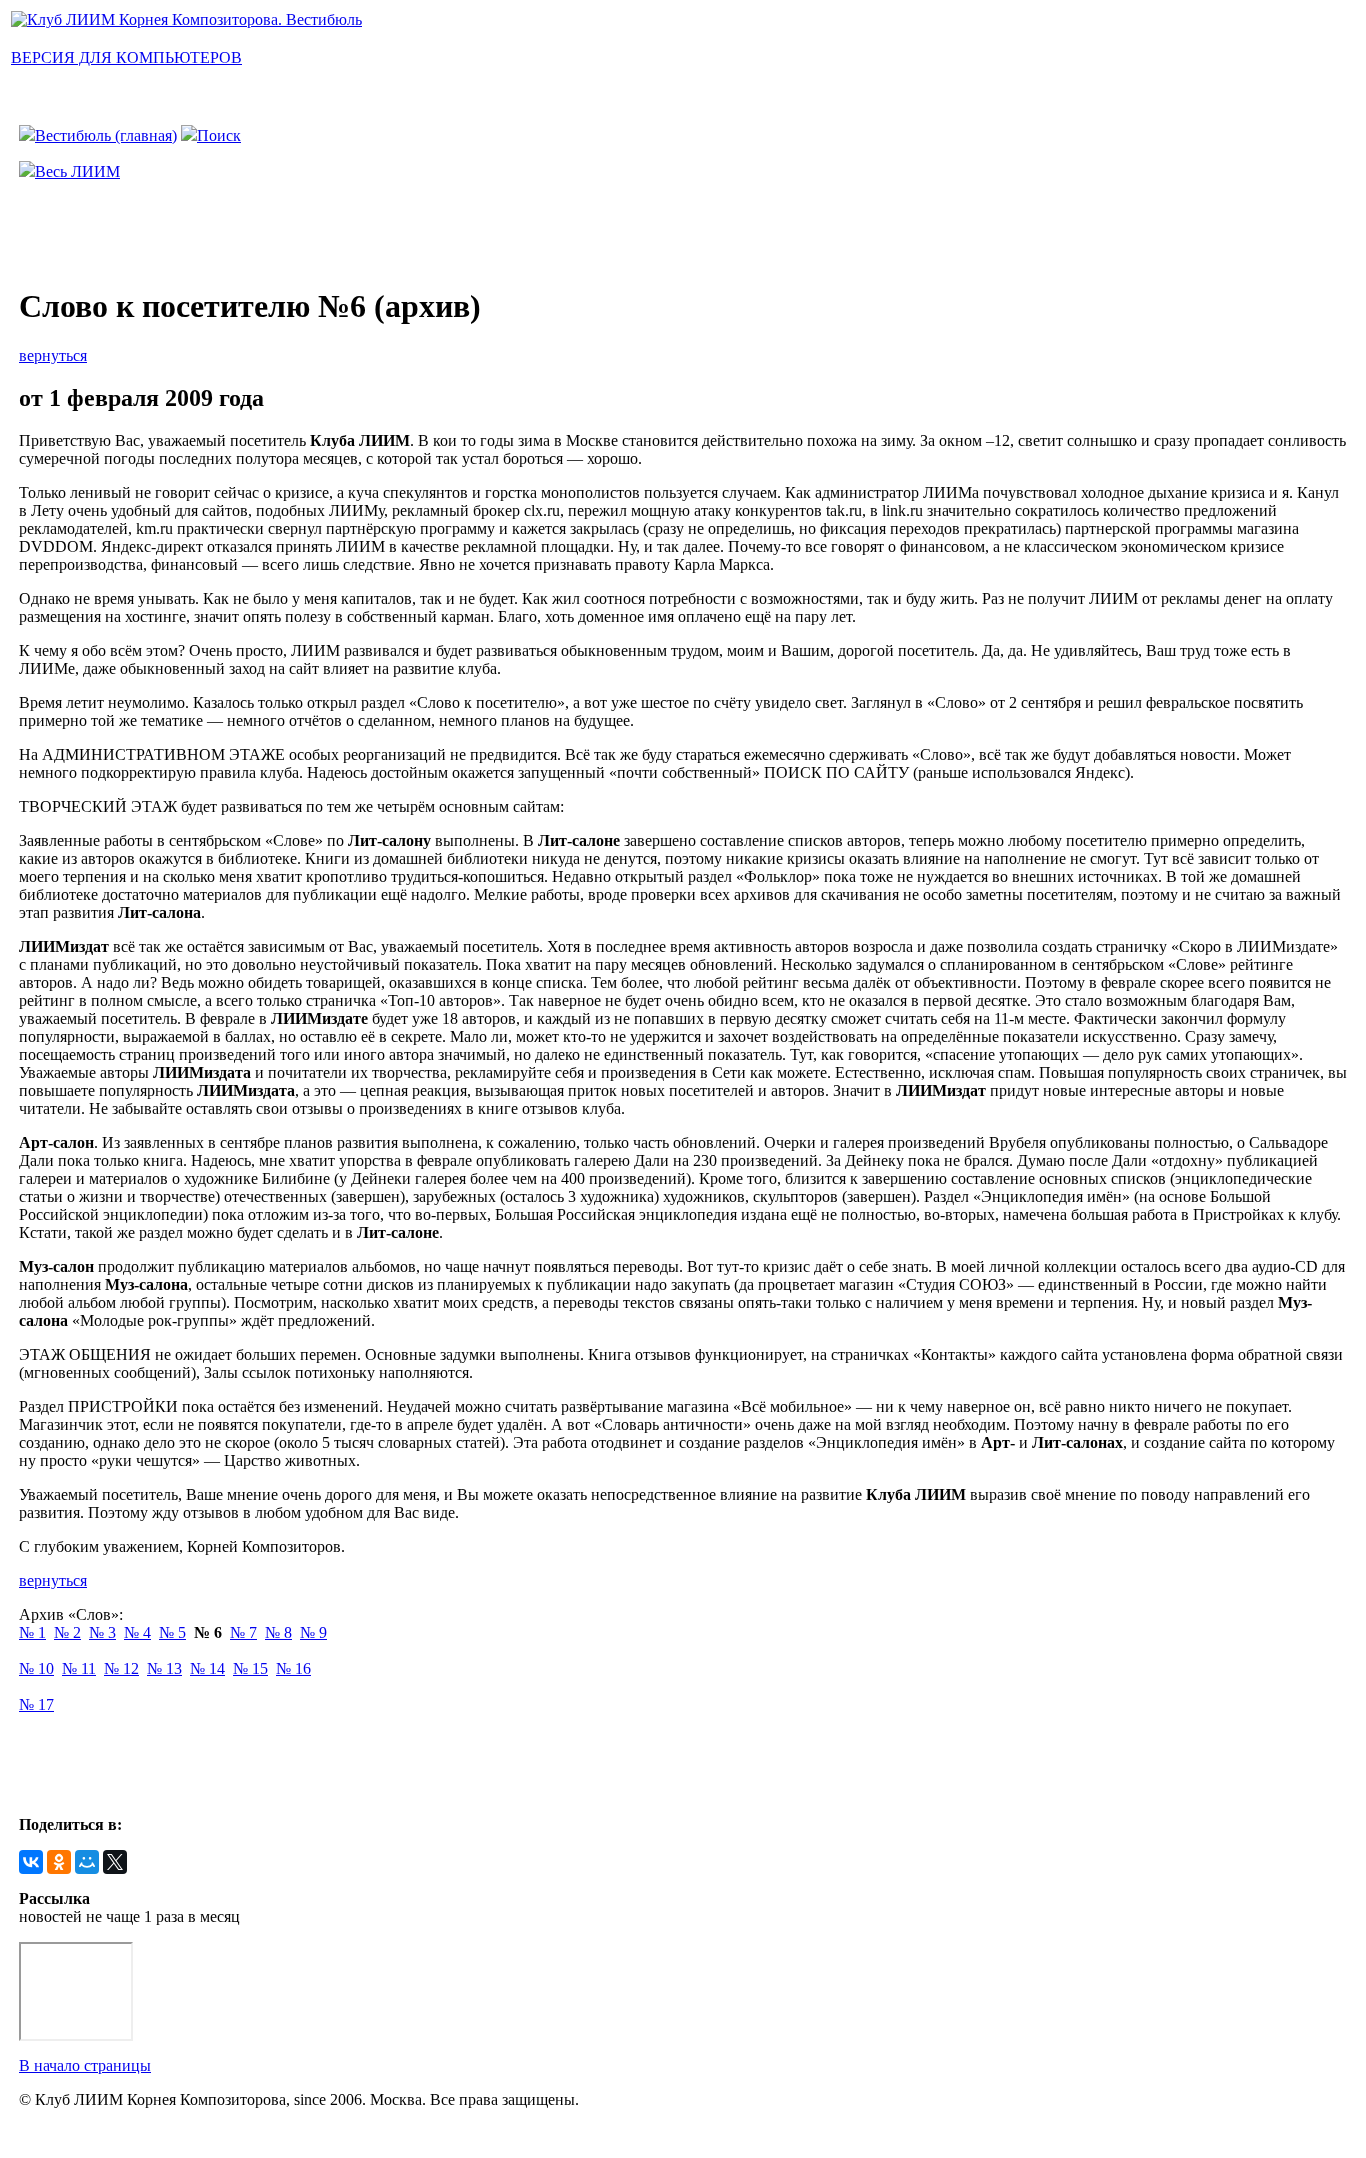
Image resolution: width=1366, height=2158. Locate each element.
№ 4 (137, 1632)
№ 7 (243, 1632)
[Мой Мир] (87, 1862)
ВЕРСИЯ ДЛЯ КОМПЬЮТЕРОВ (126, 57)
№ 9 (313, 1632)
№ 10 (36, 1668)
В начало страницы (85, 2065)
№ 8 (278, 1632)
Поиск (219, 135)
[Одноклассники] (59, 1862)
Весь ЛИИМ (77, 171)
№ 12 (121, 1668)
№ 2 (67, 1632)
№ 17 (36, 1704)
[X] (115, 1862)
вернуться (53, 355)
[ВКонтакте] (31, 1862)
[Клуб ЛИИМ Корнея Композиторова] (186, 19)
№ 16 (293, 1668)
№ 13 (164, 1668)
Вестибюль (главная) (106, 135)
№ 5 (172, 1632)
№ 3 (102, 1632)
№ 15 (250, 1668)
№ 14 (207, 1668)
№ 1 (32, 1632)
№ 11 (79, 1668)
